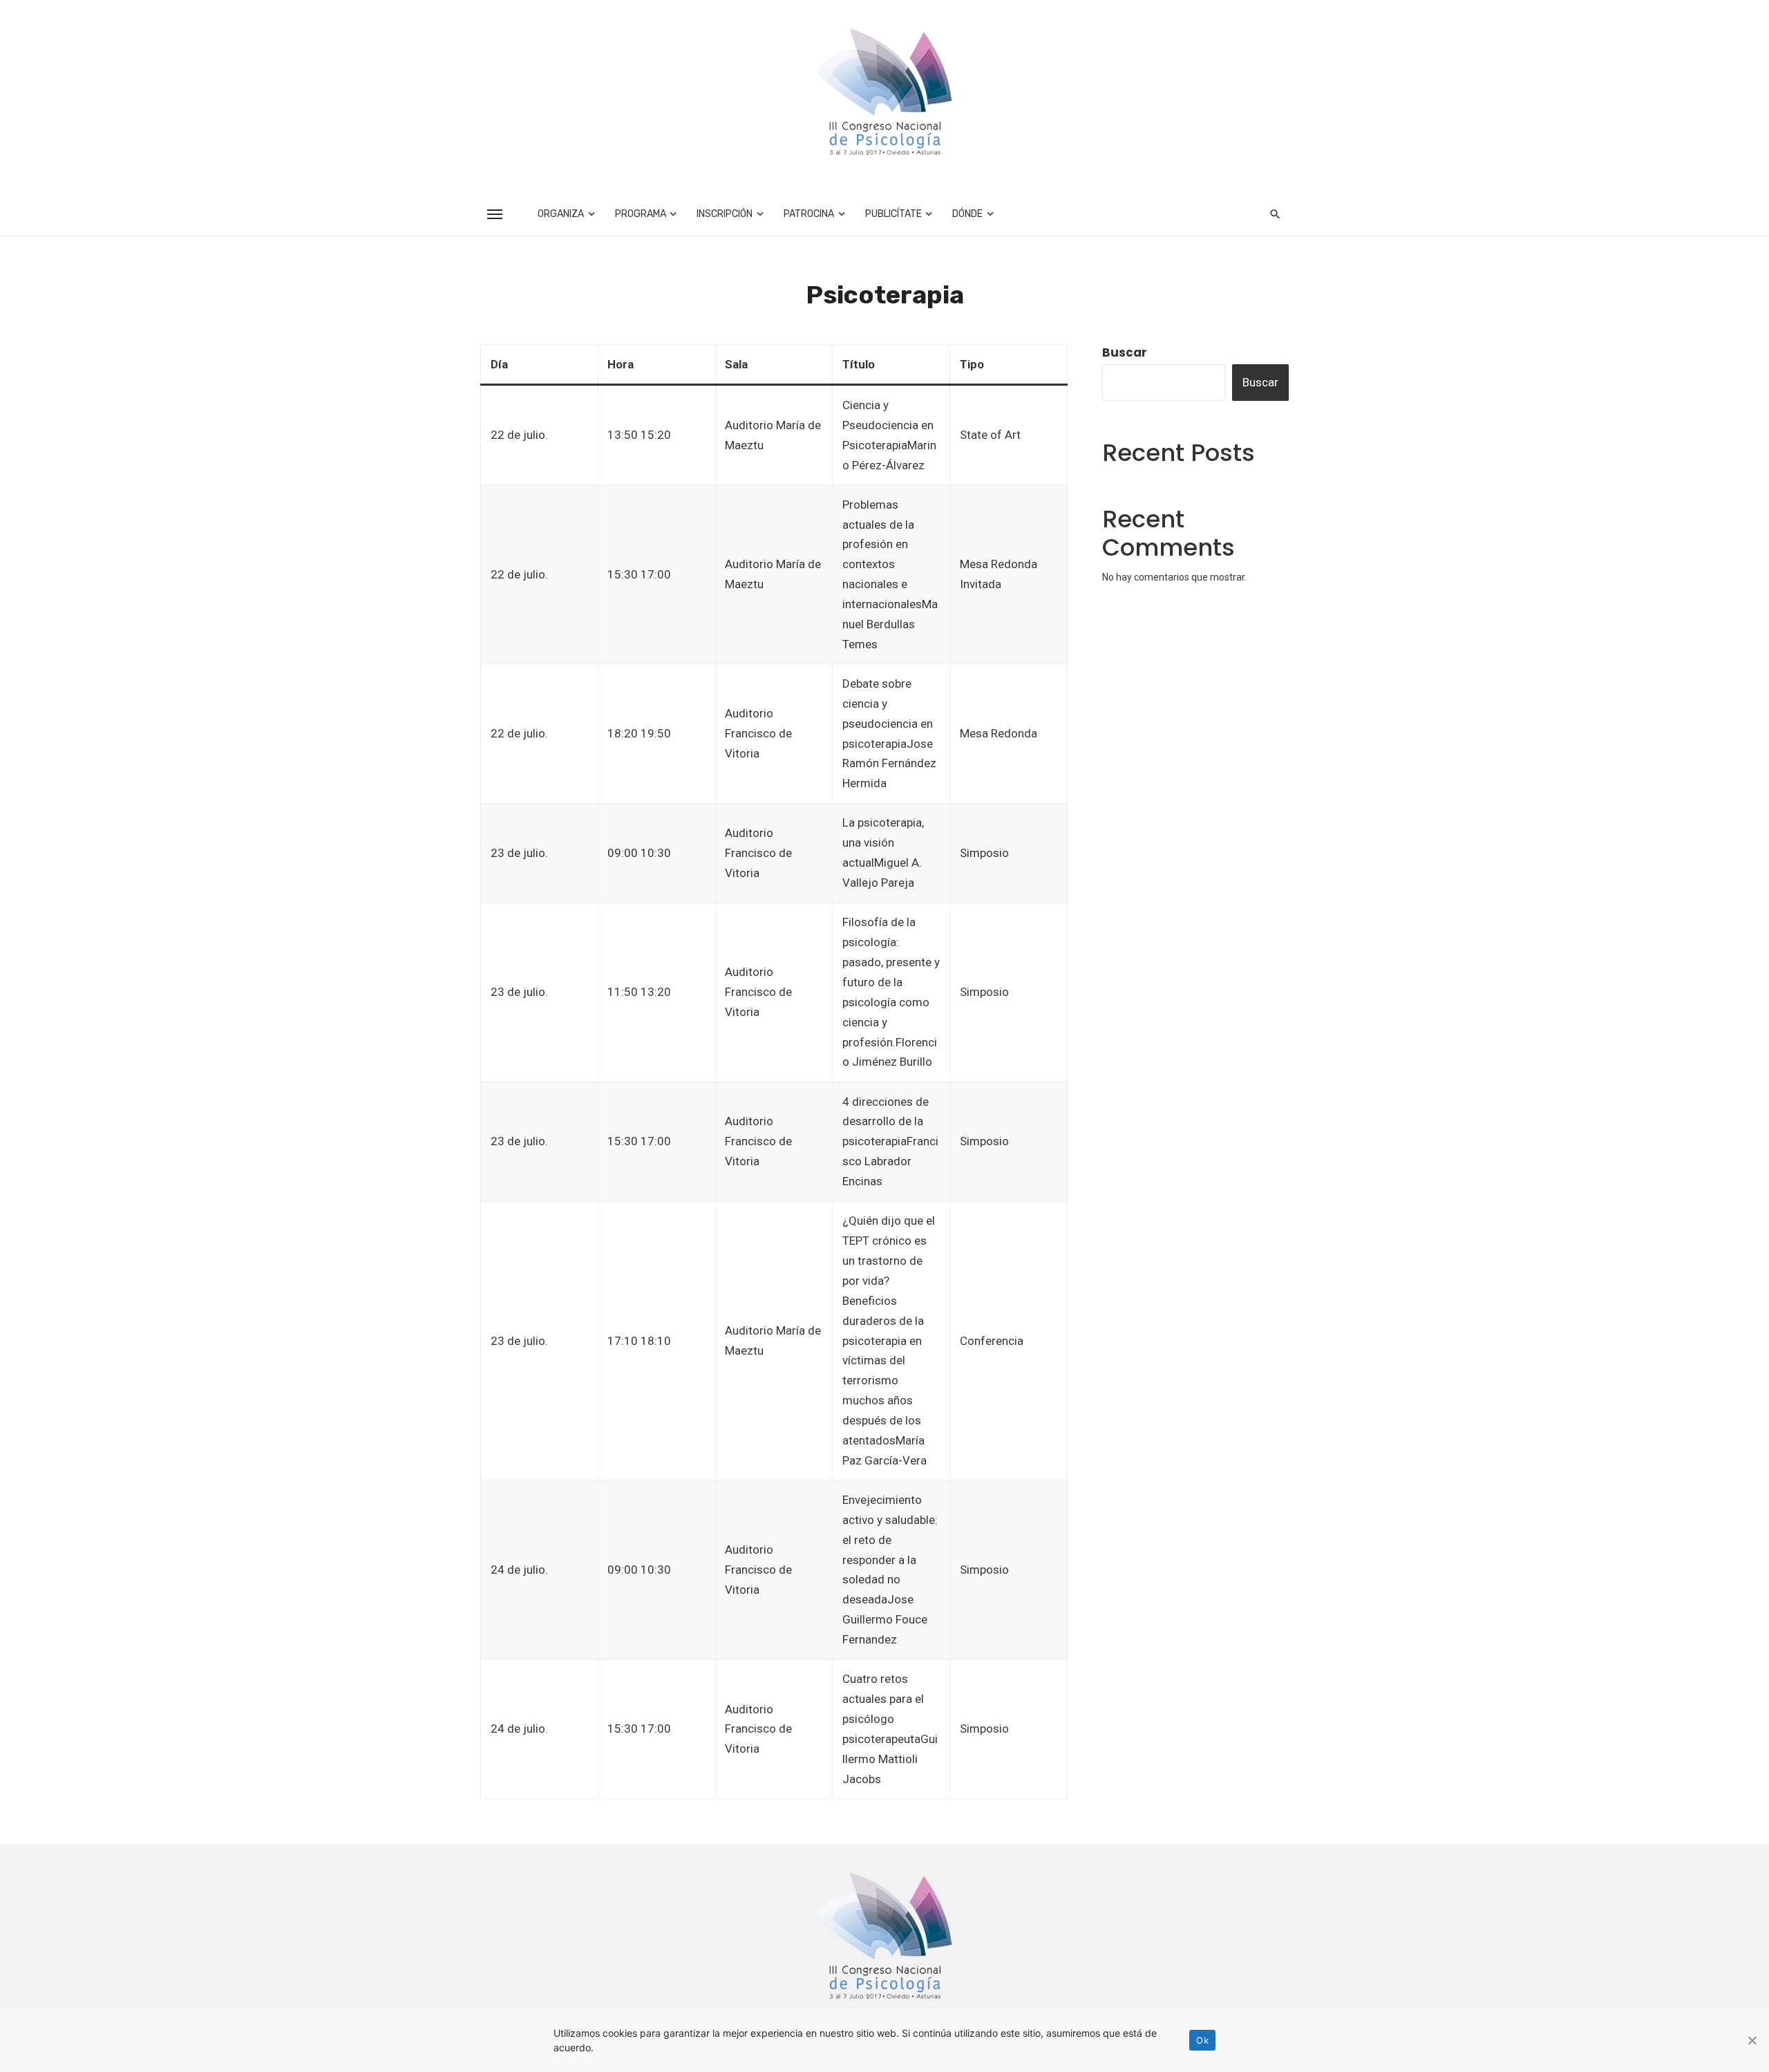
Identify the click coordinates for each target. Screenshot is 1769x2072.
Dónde (967, 214)
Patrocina (809, 214)
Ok (1202, 2040)
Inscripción (725, 214)
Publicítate (893, 214)
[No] (1752, 2040)
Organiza (561, 214)
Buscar (1125, 352)
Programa (641, 214)
